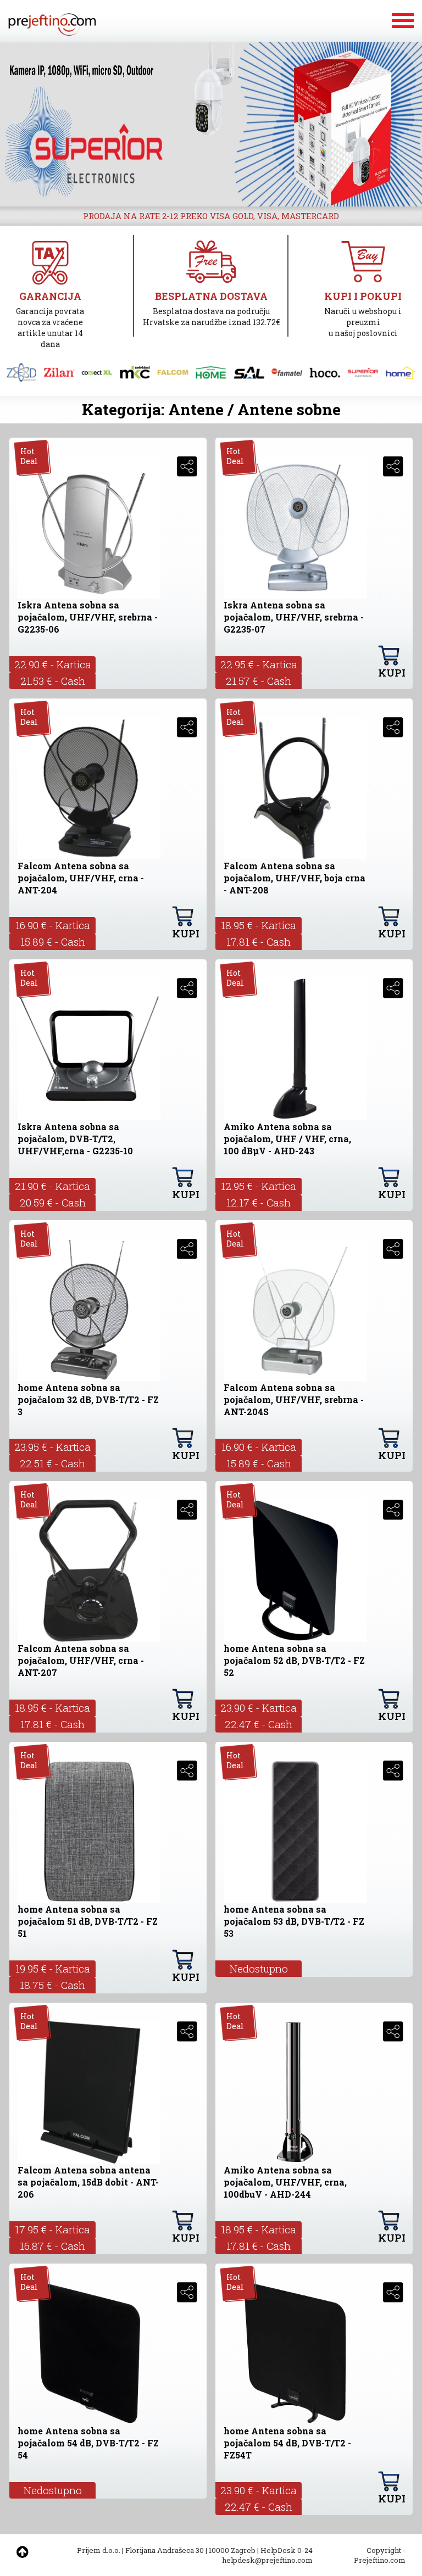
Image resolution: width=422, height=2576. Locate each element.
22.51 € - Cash (52, 1463)
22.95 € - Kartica (259, 664)
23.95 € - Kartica (52, 1447)
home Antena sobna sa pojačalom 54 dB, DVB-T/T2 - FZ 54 (88, 2443)
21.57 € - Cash (259, 681)
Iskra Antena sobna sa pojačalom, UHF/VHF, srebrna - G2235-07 (294, 617)
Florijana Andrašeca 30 (165, 2550)
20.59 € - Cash (53, 1202)
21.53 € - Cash (53, 681)
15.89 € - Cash (53, 941)
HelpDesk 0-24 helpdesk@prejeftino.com (267, 2555)
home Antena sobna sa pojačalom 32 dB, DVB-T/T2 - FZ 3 (88, 1399)
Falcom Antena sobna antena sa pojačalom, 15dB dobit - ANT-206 (88, 2182)
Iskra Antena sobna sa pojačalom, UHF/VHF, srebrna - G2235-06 (88, 617)
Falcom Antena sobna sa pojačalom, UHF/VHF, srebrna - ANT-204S (294, 1399)
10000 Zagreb (232, 2550)
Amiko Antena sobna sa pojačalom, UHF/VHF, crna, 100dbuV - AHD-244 (285, 2182)
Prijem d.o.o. (99, 2550)
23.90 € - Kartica (259, 1708)
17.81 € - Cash (259, 941)
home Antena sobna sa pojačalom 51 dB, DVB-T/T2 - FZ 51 (88, 1921)
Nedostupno (259, 1968)
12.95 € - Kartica (259, 1186)
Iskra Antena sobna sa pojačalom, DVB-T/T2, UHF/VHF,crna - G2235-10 (75, 1139)
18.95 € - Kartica (259, 925)
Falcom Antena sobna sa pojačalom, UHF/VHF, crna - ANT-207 (81, 1660)
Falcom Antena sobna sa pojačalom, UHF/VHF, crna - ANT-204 (81, 878)
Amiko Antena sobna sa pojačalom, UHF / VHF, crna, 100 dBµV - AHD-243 (287, 1139)
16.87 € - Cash (52, 2246)
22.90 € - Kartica (53, 664)
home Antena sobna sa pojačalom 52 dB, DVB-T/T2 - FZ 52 (294, 1660)
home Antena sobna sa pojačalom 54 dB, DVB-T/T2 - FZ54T (287, 2443)
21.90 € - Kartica (52, 1186)
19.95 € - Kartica (53, 1968)
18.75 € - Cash (52, 1985)
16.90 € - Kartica (53, 925)
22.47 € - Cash (259, 1724)
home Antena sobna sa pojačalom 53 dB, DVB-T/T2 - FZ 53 (294, 1921)
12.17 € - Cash (259, 1202)
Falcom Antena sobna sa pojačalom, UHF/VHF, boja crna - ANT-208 (295, 878)
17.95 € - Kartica (52, 2229)
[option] (211, 124)
